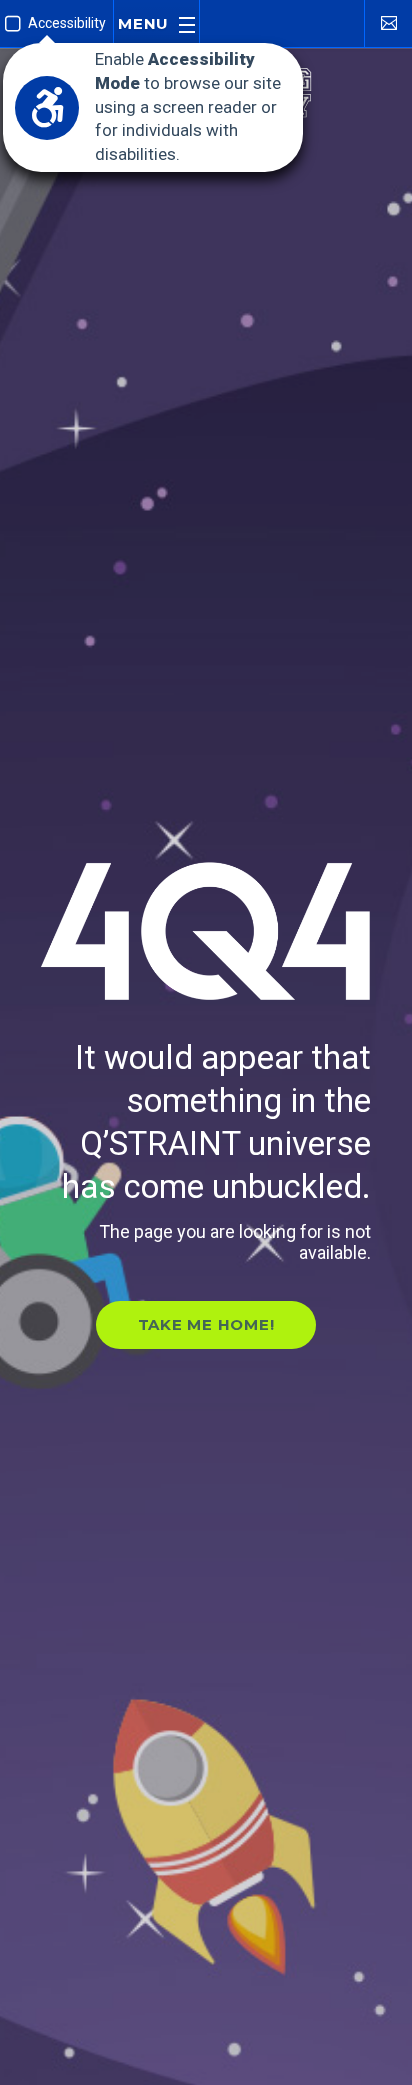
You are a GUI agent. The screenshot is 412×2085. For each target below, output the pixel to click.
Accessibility (67, 23)
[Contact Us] (388, 22)
